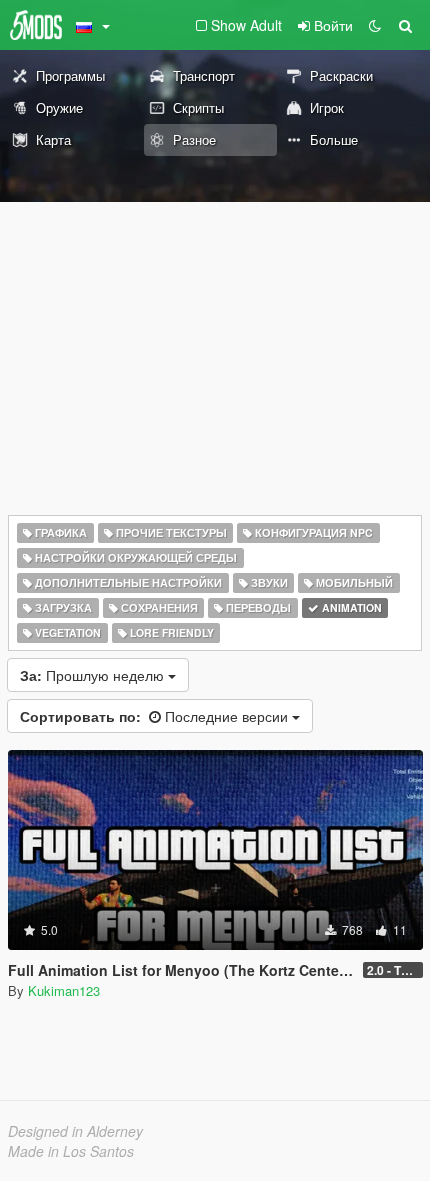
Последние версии (156, 716)
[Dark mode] (375, 25)
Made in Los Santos (71, 1151)
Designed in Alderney (75, 1131)
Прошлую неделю (94, 675)
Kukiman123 (64, 990)
